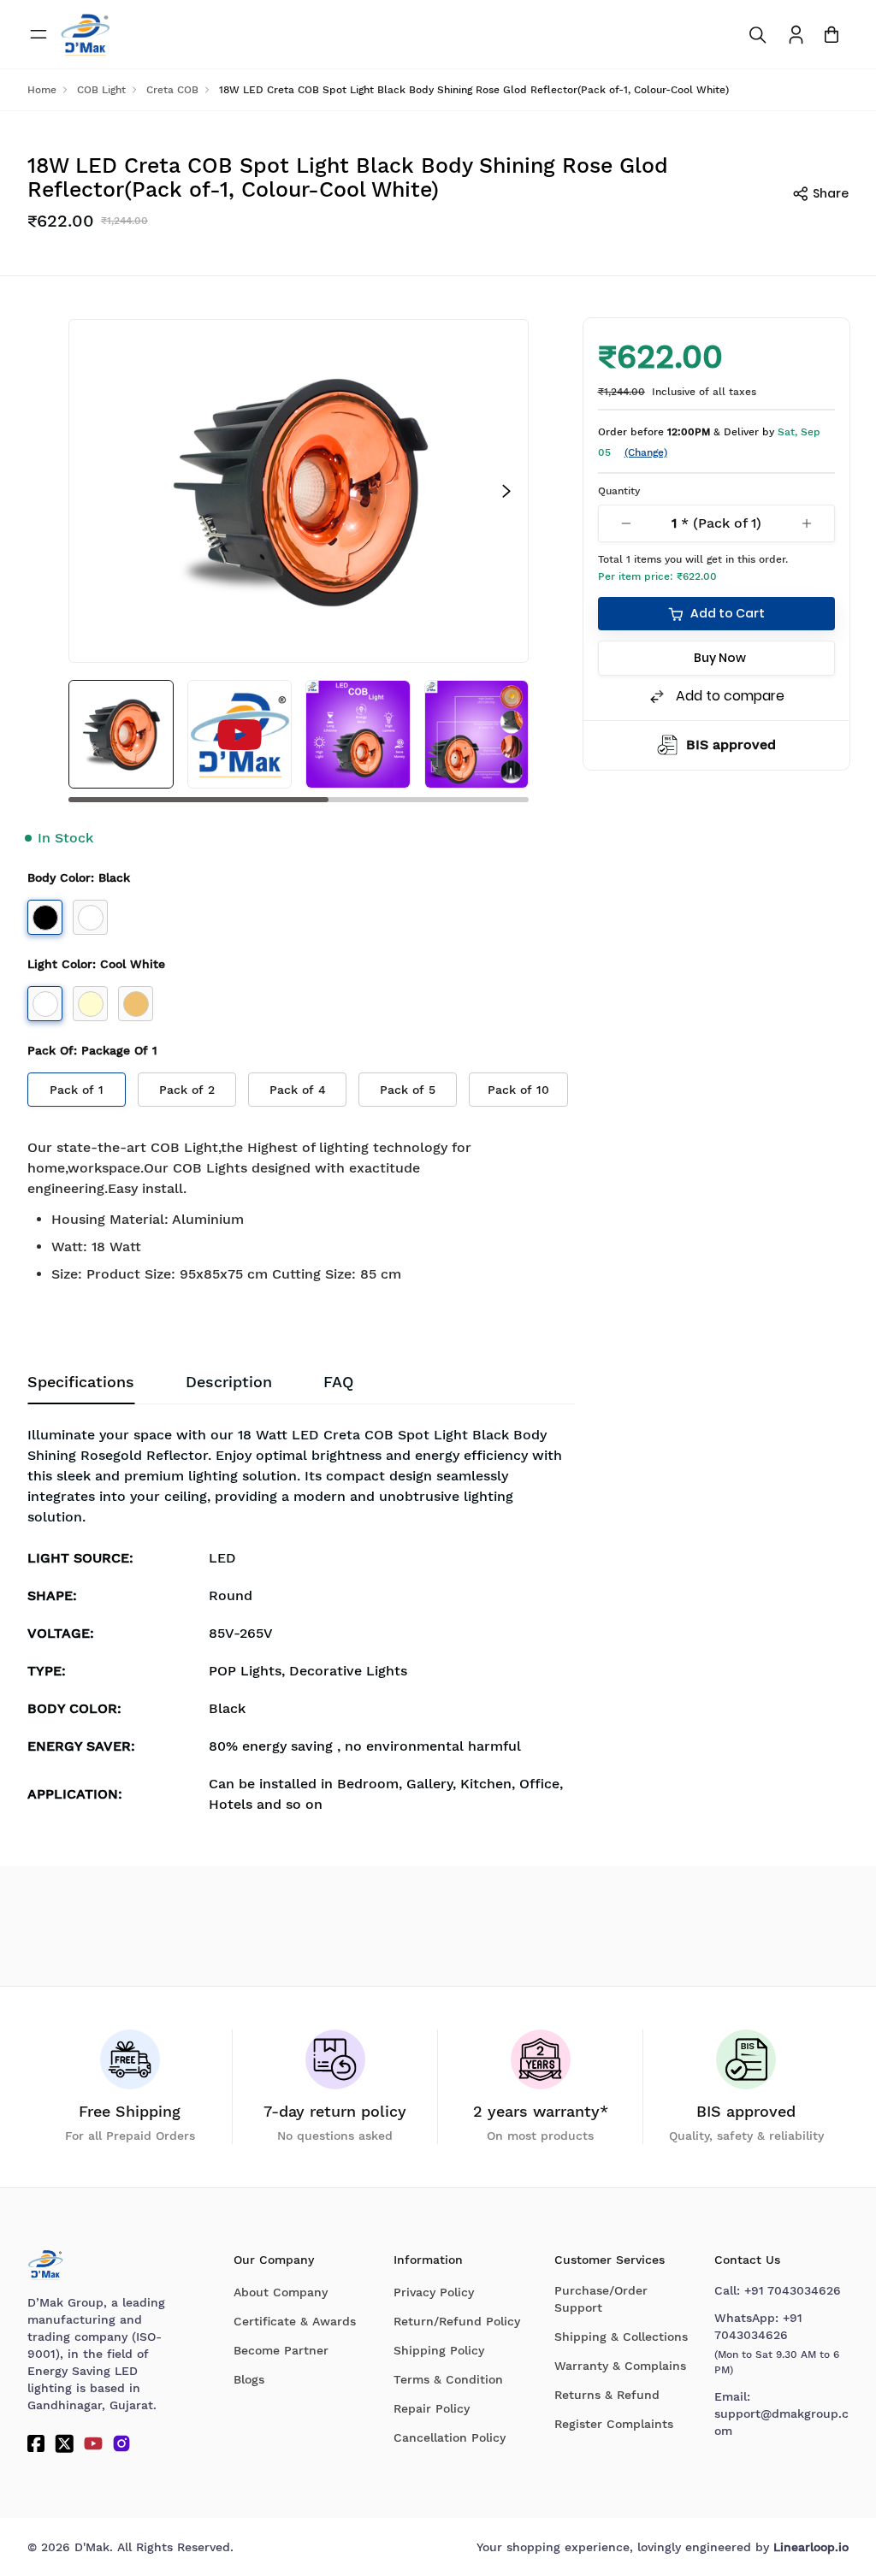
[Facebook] (36, 2443)
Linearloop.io (811, 2547)
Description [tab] (229, 1382)
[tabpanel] (301, 1625)
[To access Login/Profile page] (796, 35)
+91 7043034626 (793, 2290)
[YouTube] (93, 2443)
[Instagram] (121, 2443)
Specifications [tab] (81, 1382)
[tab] (338, 1382)
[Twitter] (64, 2443)
